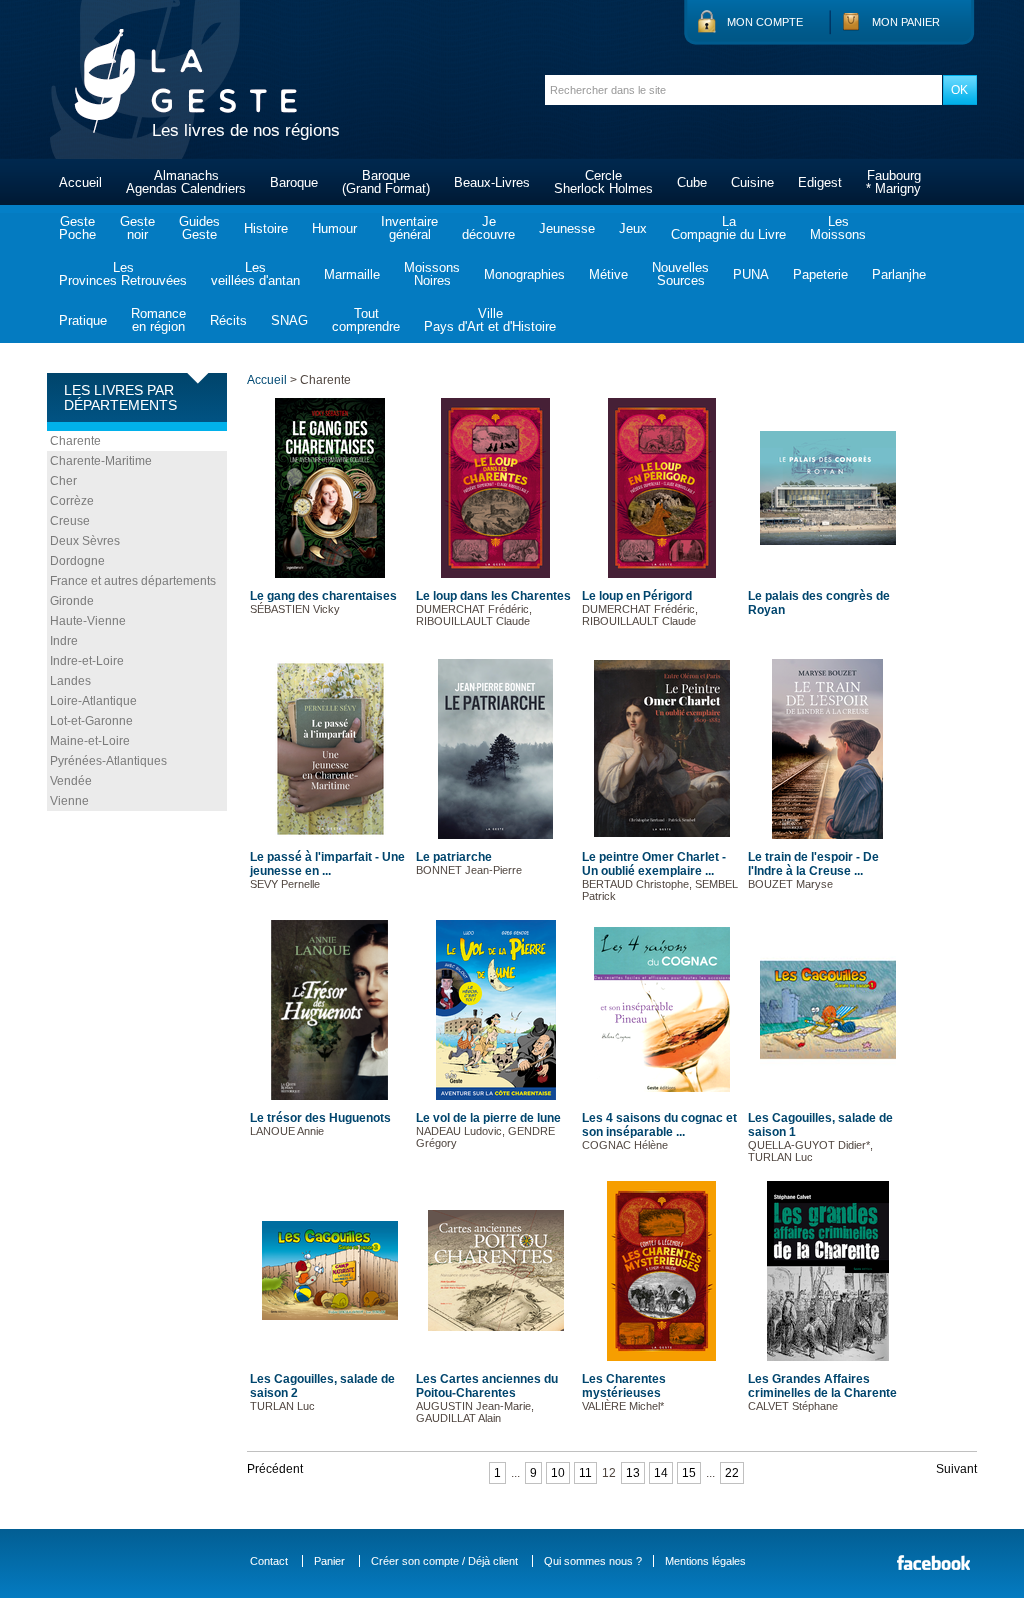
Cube (692, 182)
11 (585, 1473)
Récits (228, 320)
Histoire (266, 228)
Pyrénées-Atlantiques (108, 761)
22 (732, 1473)
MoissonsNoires (432, 274)
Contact (269, 1561)
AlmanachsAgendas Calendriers (186, 182)
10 (558, 1473)
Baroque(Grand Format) (386, 182)
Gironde (72, 601)
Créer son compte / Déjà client (444, 1561)
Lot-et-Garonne (91, 721)
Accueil (80, 182)
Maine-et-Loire (90, 741)
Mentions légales (705, 1561)
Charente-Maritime (101, 461)
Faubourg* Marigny (893, 182)
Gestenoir (137, 228)
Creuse (70, 521)
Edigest (820, 182)
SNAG (289, 320)
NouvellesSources (680, 274)
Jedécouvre (488, 228)
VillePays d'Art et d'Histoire (490, 320)
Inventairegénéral (409, 228)
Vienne (69, 801)
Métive (608, 274)
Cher (63, 481)
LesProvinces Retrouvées (123, 274)
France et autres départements (133, 581)
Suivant (956, 1469)
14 (661, 1473)
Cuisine (752, 182)
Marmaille (352, 274)
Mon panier (906, 22)
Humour (334, 228)
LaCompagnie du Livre (728, 228)
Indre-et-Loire (87, 661)
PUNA (751, 274)
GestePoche (77, 228)
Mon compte (765, 22)
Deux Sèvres (85, 541)
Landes (70, 681)
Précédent (275, 1469)
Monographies (524, 274)
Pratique (83, 320)
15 (689, 1473)
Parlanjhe (899, 274)
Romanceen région (158, 320)
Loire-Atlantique (93, 701)
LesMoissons (838, 228)
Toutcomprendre (366, 320)
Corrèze (72, 501)
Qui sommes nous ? (593, 1561)
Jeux (633, 228)
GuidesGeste (199, 228)
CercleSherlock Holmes (603, 182)
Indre (64, 641)
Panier (329, 1561)
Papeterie (820, 274)
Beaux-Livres (492, 182)
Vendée (71, 781)
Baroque (294, 182)
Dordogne (77, 561)
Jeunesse (567, 228)
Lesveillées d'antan (255, 274)
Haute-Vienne (88, 621)
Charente (75, 441)
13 (633, 1473)
